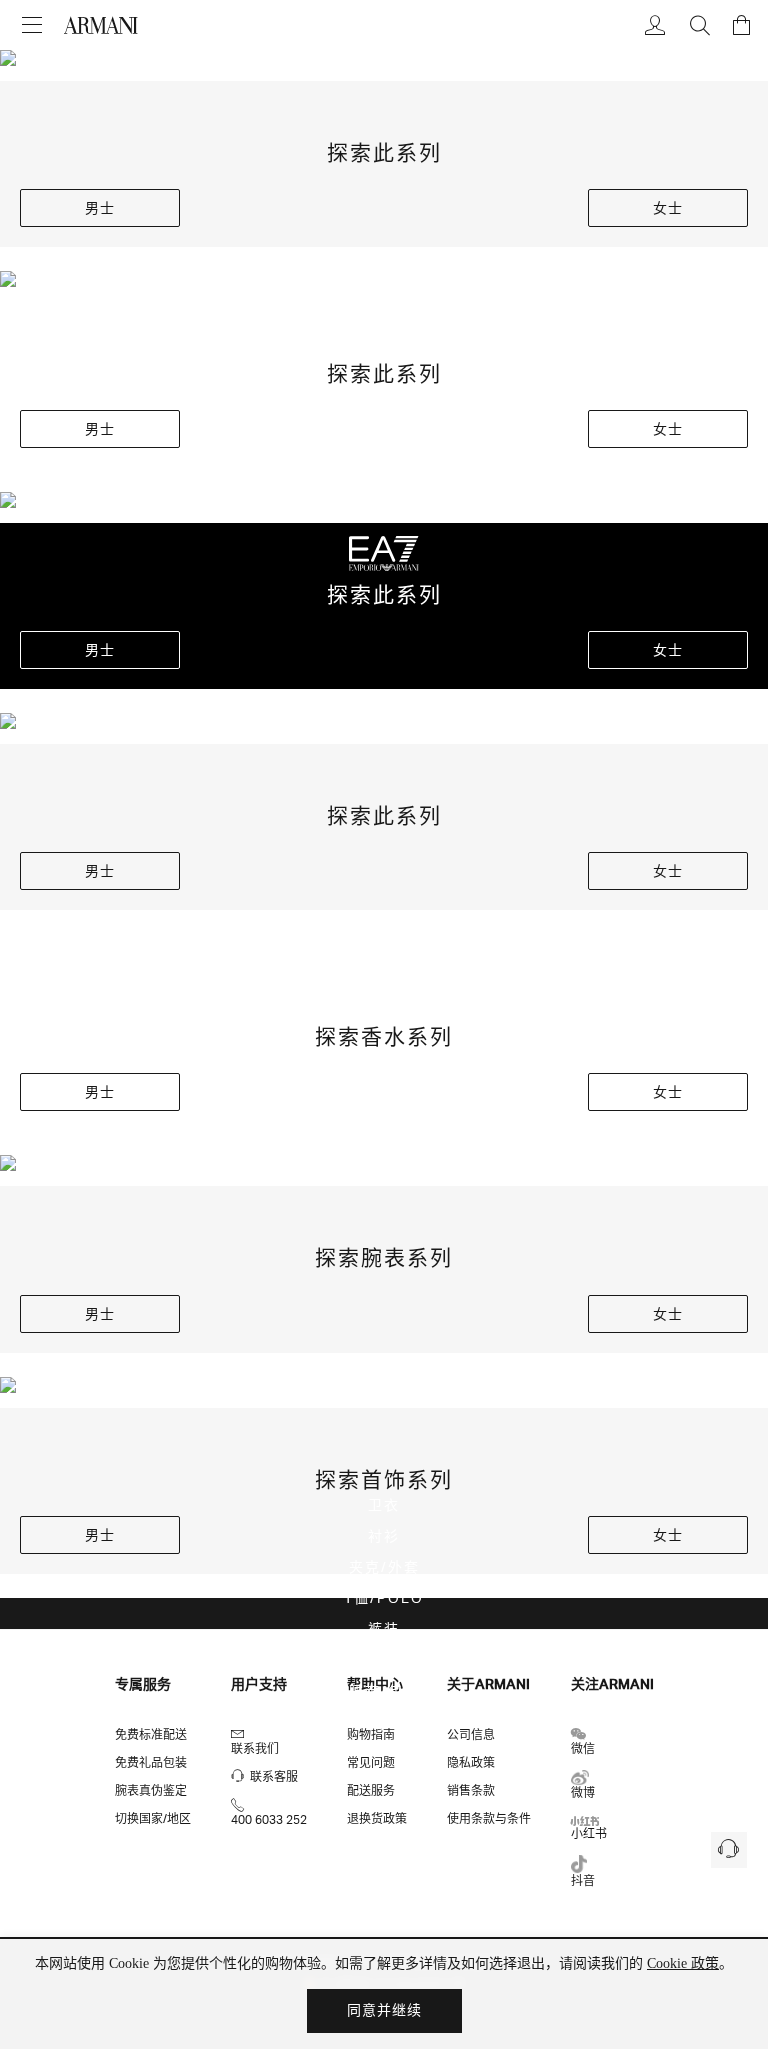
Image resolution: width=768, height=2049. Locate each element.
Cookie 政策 (683, 1963)
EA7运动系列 (384, 1721)
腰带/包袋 (384, 1690)
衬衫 (384, 1535)
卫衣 (384, 1504)
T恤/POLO (384, 1597)
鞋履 (384, 1659)
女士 (668, 207)
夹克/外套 (384, 1566)
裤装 (384, 1628)
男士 (100, 207)
